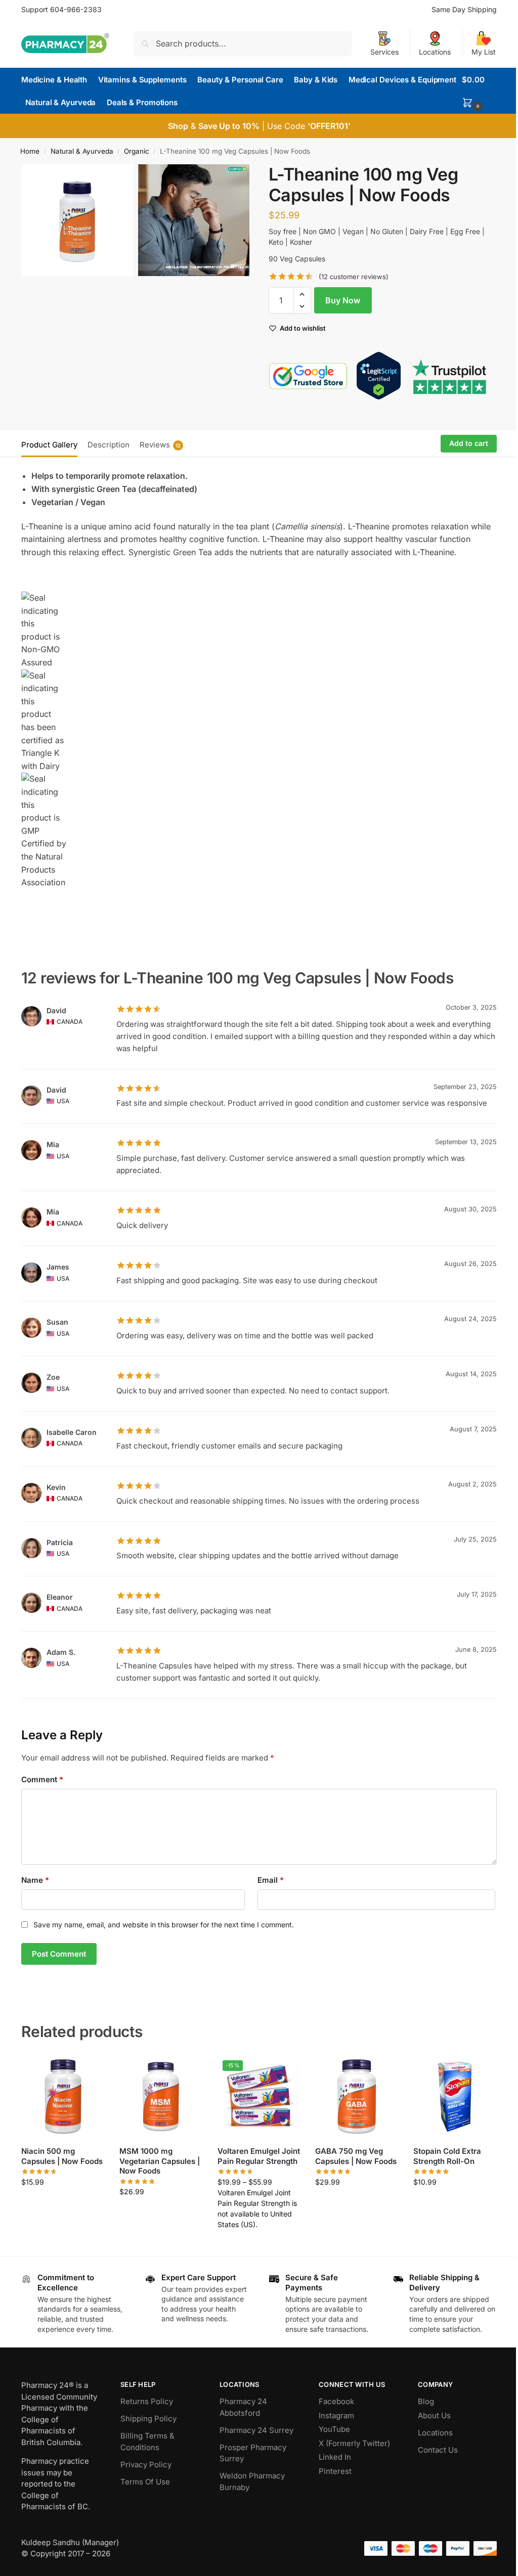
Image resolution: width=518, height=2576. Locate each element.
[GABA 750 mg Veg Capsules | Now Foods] (357, 2097)
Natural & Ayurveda (82, 151)
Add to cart (469, 443)
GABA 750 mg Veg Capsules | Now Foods (356, 2156)
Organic (137, 151)
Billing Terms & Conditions (147, 2442)
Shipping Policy (148, 2419)
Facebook (336, 2401)
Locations (435, 52)
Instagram (336, 2415)
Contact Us (438, 2450)
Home (30, 151)
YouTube (334, 2429)
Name (35, 1880)
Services (384, 52)
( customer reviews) (354, 277)
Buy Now (343, 300)
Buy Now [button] (63, 2203)
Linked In (335, 2457)
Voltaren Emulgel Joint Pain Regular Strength (259, 2156)
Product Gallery (49, 445)
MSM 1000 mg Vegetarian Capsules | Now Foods (160, 2161)
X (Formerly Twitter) (354, 2443)
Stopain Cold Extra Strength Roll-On (447, 2156)
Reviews (160, 445)
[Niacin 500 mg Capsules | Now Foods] (63, 2097)
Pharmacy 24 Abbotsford (243, 2407)
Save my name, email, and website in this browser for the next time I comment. (164, 1925)
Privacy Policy (146, 2465)
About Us (434, 2415)
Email (271, 1880)
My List (484, 52)
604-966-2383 (76, 9)
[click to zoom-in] (77, 220)
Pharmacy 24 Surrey (256, 2430)
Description (109, 445)
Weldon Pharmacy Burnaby (252, 2481)
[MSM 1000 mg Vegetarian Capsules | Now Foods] (161, 2097)
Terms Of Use (145, 2482)
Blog (426, 2401)
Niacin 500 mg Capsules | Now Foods (62, 2156)
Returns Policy (147, 2401)
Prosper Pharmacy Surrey (253, 2453)
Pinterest (335, 2471)
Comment (42, 1779)
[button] (479, 91)
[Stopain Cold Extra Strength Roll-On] (455, 2097)
